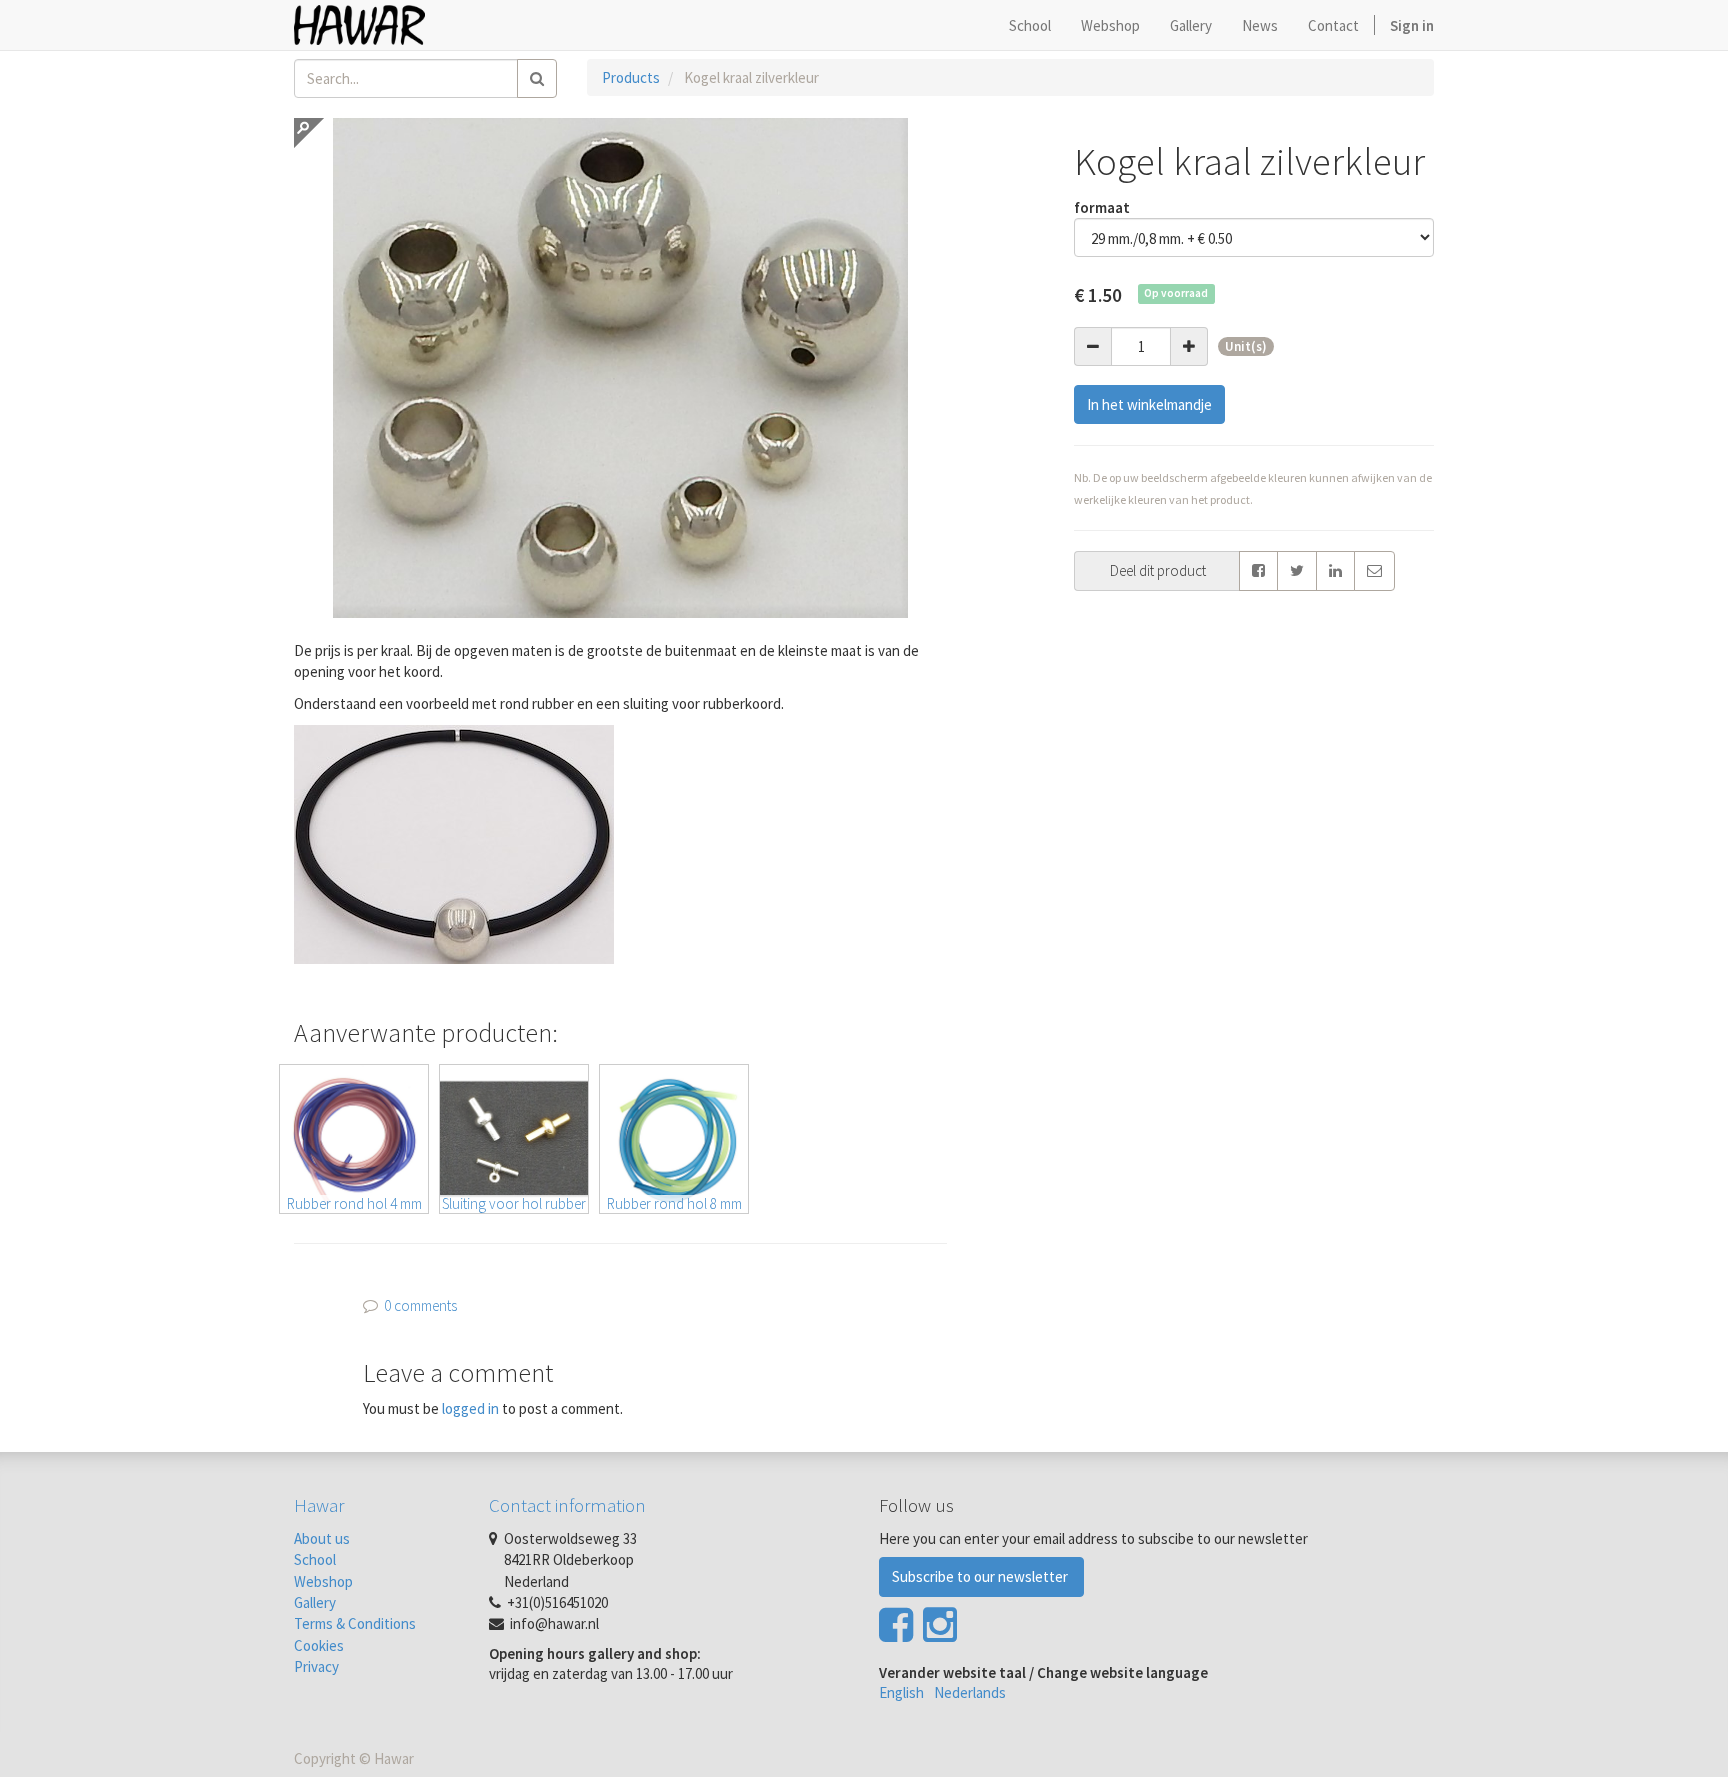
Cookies (319, 1645)
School (315, 1559)
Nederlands (970, 1692)
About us (322, 1538)
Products (631, 77)
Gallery (315, 1602)
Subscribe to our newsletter (981, 1576)
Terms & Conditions (355, 1623)
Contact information (567, 1505)
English (901, 1692)
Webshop (323, 1581)
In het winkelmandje (1149, 404)
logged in (470, 1408)
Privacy (316, 1666)
